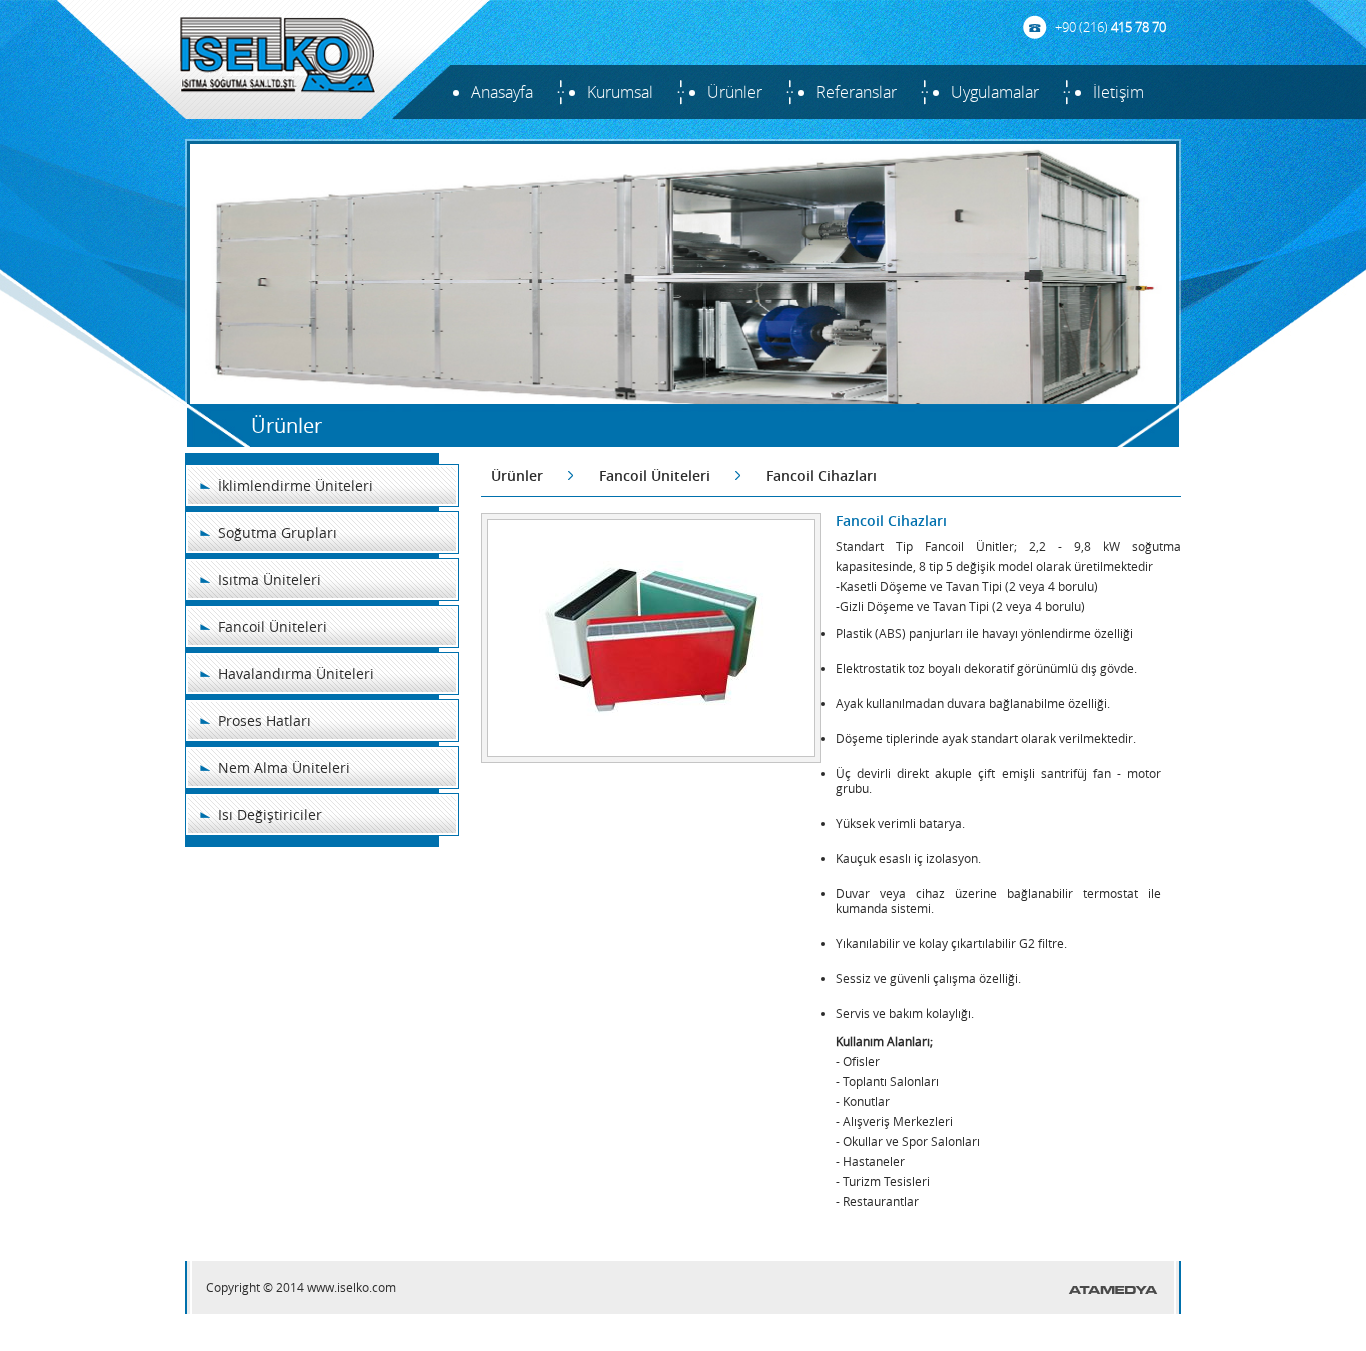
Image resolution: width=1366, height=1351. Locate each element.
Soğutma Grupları (277, 532)
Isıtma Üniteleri (269, 579)
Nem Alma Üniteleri (284, 767)
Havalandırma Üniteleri (296, 673)
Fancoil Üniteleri (272, 626)
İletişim (1118, 92)
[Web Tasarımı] (1113, 1290)
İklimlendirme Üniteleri (295, 485)
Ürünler (734, 92)
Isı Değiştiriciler (270, 814)
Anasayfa (502, 92)
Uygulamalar (995, 92)
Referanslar (856, 92)
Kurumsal (620, 92)
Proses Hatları (264, 720)
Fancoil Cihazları (821, 475)
